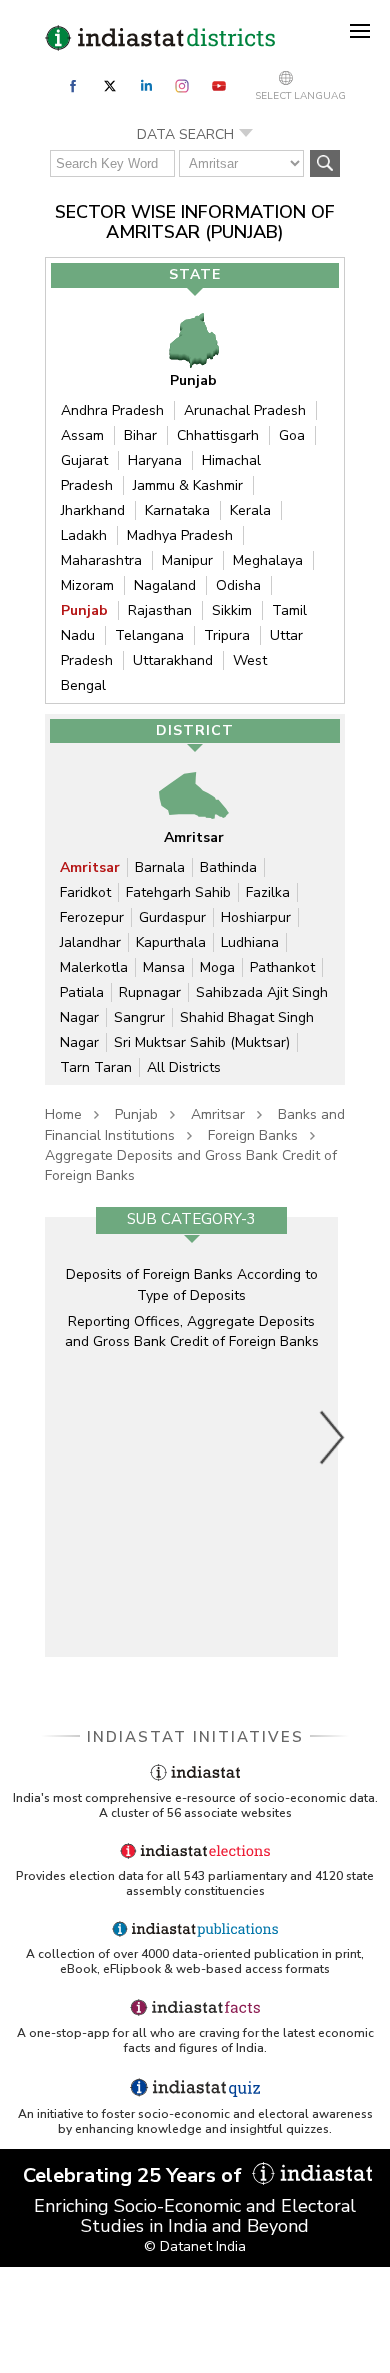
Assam (82, 435)
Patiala (82, 992)
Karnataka (177, 510)
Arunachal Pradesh (245, 410)
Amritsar (90, 867)
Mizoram (87, 585)
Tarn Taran (96, 1067)
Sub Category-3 (191, 1219)
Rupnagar (150, 992)
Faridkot (85, 892)
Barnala (160, 867)
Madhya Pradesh (180, 535)
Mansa (164, 967)
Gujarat (84, 460)
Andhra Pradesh (112, 410)
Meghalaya (268, 560)
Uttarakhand (173, 660)
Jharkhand (93, 510)
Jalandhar (90, 942)
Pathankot (282, 967)
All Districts (184, 1067)
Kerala (250, 510)
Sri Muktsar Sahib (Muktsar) (202, 1042)
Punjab (84, 610)
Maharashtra (101, 560)
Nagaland (165, 585)
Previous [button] (60, 1437)
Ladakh (84, 535)
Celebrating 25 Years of (135, 2175)
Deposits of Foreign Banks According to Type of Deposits (192, 1284)
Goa (292, 435)
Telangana (149, 635)
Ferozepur (92, 917)
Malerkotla (94, 967)
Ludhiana (250, 942)
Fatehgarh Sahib (178, 892)
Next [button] (333, 1437)
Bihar (140, 435)
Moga (217, 967)
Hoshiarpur (256, 917)
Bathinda (228, 867)
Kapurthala (171, 942)
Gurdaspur (172, 917)
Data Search (185, 134)
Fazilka (268, 892)
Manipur (187, 560)
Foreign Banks (253, 1135)
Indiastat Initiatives (195, 1737)
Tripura (227, 635)
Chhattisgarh (218, 435)
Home (63, 1114)
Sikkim (232, 610)
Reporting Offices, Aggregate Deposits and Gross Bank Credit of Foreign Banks (192, 1331)
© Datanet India (195, 2246)
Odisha (238, 585)
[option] (191, 1437)
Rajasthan (160, 610)
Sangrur (139, 1017)
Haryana (155, 460)
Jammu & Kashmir (188, 485)
